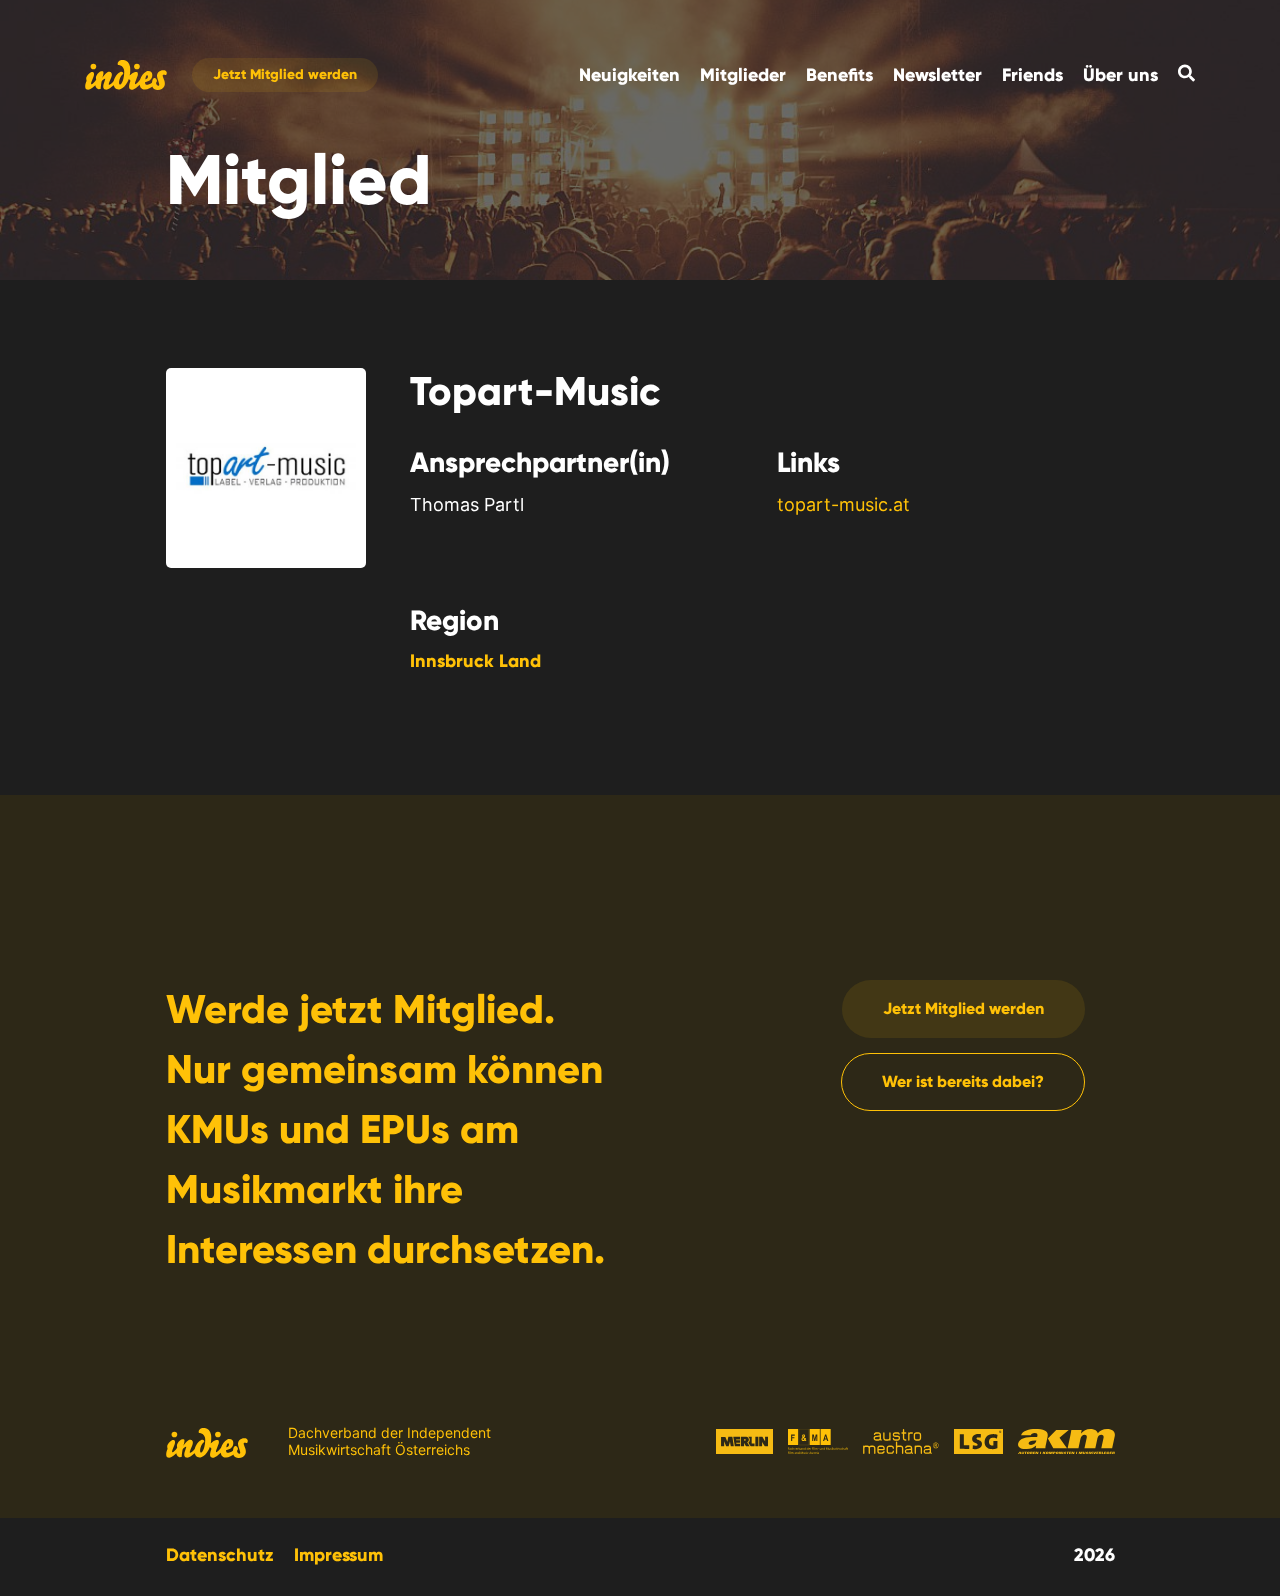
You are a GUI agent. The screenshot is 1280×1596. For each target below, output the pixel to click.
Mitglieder (743, 75)
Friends (1032, 75)
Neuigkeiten (629, 75)
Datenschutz (220, 1555)
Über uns (1120, 75)
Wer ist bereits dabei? (963, 1081)
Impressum (338, 1555)
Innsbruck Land (475, 661)
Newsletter (937, 75)
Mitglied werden (285, 75)
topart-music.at (843, 504)
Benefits (839, 75)
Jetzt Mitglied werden (963, 1008)
